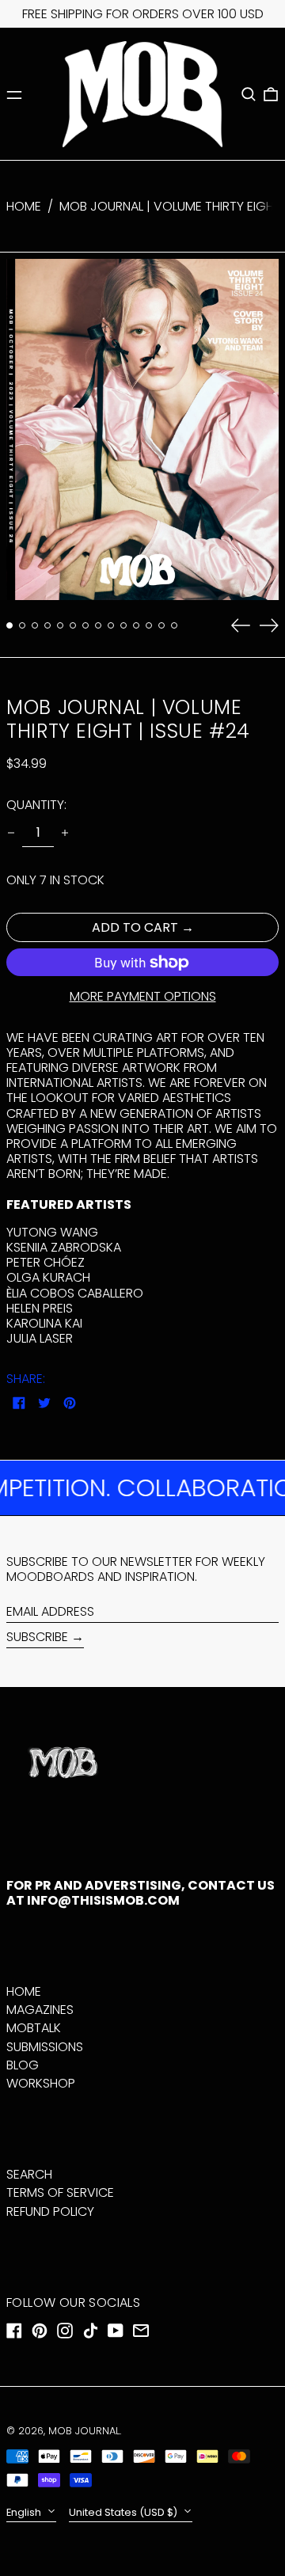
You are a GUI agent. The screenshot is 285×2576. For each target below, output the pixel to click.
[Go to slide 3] (35, 625)
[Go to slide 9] (111, 625)
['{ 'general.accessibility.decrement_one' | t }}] (11, 833)
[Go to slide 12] (149, 625)
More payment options (143, 996)
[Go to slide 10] (123, 625)
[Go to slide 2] (22, 625)
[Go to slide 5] (60, 625)
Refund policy (50, 2211)
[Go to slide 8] (98, 625)
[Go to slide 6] (73, 625)
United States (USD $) (124, 2512)
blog (23, 2065)
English (25, 2512)
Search (29, 2174)
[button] (249, 94)
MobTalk (34, 2028)
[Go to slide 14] (174, 625)
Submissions (45, 2047)
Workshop (41, 2083)
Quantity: (36, 805)
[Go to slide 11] (136, 625)
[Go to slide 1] (9, 625)
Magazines (40, 2010)
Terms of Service (60, 2192)
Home (24, 206)
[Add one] (65, 833)
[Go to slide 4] (47, 625)
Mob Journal (84, 2431)
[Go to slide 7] (85, 625)
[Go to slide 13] (161, 625)
